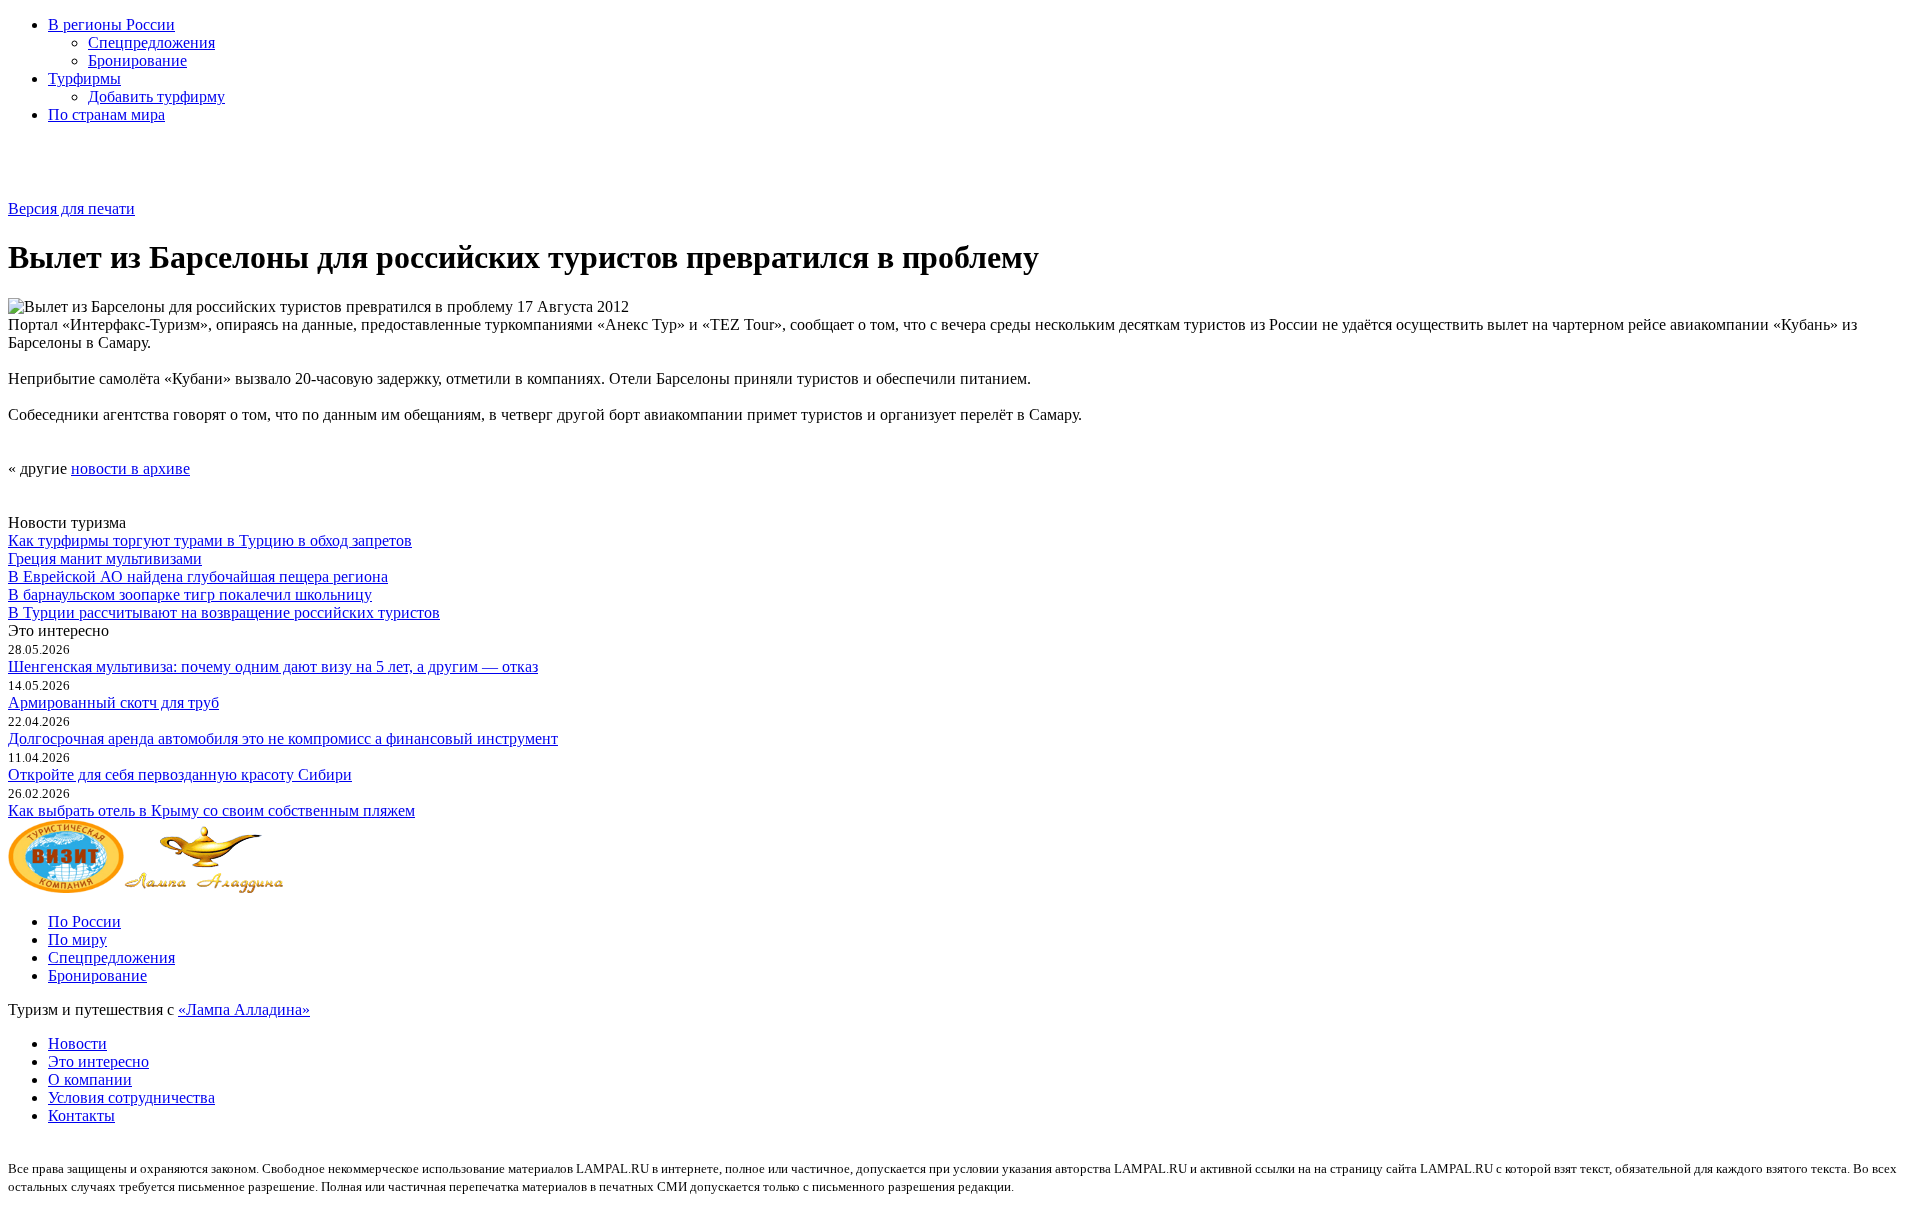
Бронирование (137, 60)
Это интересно (98, 1061)
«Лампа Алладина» (244, 1009)
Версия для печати (71, 208)
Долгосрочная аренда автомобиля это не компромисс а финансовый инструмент (283, 738)
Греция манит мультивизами (105, 558)
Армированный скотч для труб (113, 702)
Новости (77, 1043)
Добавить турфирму (156, 96)
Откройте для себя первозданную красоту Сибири (180, 774)
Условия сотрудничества (131, 1097)
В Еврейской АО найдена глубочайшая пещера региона (198, 576)
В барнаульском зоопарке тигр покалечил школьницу (190, 594)
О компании (90, 1079)
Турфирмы (84, 78)
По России (84, 921)
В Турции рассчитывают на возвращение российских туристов (224, 612)
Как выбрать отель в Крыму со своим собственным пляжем (211, 810)
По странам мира (106, 114)
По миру (77, 939)
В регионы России (111, 24)
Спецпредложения (151, 42)
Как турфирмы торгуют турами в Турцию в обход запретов (210, 540)
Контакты (81, 1115)
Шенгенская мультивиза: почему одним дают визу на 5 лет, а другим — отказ (273, 666)
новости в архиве (130, 468)
